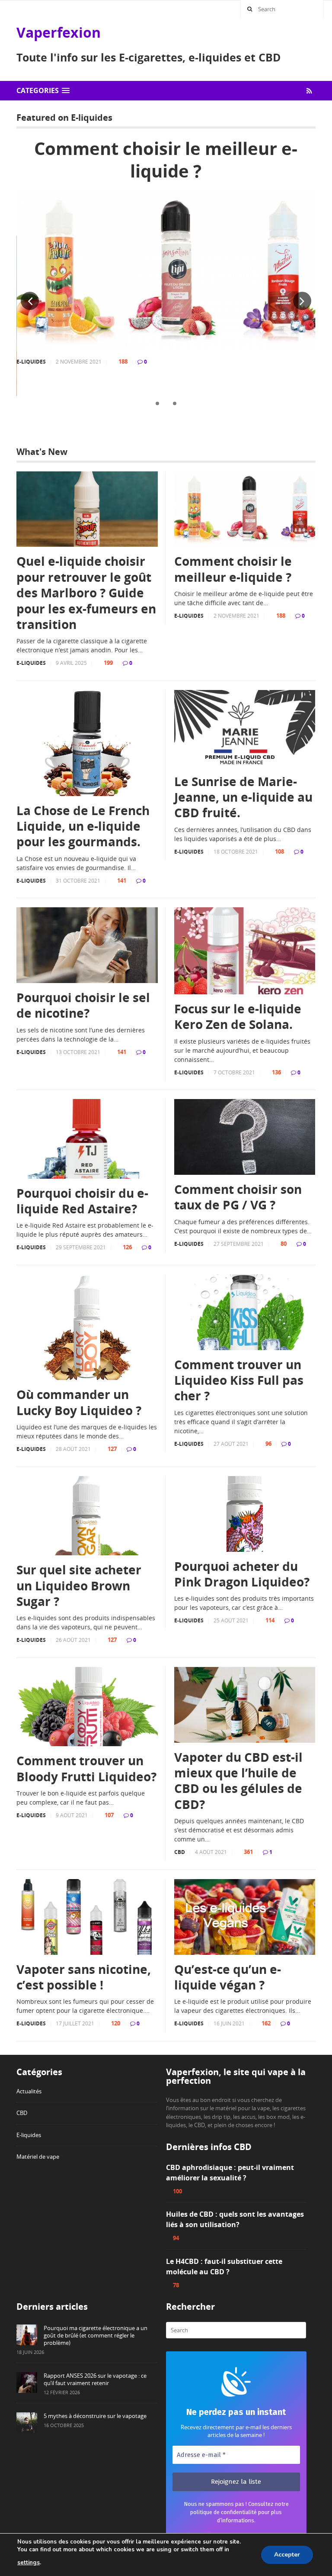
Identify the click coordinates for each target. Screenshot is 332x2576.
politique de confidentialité (223, 2512)
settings (29, 2563)
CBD (180, 1852)
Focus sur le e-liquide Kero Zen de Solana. (238, 1017)
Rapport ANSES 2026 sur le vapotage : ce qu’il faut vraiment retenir (95, 2379)
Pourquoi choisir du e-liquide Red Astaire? (82, 1201)
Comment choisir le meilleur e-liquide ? (166, 160)
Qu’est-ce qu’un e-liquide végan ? (228, 1977)
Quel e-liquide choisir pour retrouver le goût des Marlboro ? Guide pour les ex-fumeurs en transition (86, 593)
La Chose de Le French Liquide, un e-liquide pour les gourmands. (83, 826)
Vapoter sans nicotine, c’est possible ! (84, 1977)
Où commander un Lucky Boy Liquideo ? (79, 1402)
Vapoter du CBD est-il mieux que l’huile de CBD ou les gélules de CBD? (238, 1781)
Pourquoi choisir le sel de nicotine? (83, 1005)
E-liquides (31, 362)
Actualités (29, 2091)
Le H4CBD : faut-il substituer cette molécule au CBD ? (224, 2266)
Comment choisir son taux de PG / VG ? (238, 1197)
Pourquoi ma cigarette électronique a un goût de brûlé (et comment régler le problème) (96, 2335)
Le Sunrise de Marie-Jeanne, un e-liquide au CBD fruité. (243, 797)
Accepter (287, 2555)
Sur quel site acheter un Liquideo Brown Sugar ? (79, 1585)
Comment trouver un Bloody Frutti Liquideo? (86, 1768)
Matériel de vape (38, 2157)
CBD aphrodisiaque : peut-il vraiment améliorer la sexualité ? (230, 2173)
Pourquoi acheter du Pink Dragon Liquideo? (242, 1574)
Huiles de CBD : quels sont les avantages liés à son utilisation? (235, 2219)
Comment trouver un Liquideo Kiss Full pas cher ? (239, 1380)
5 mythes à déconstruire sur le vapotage (95, 2416)
